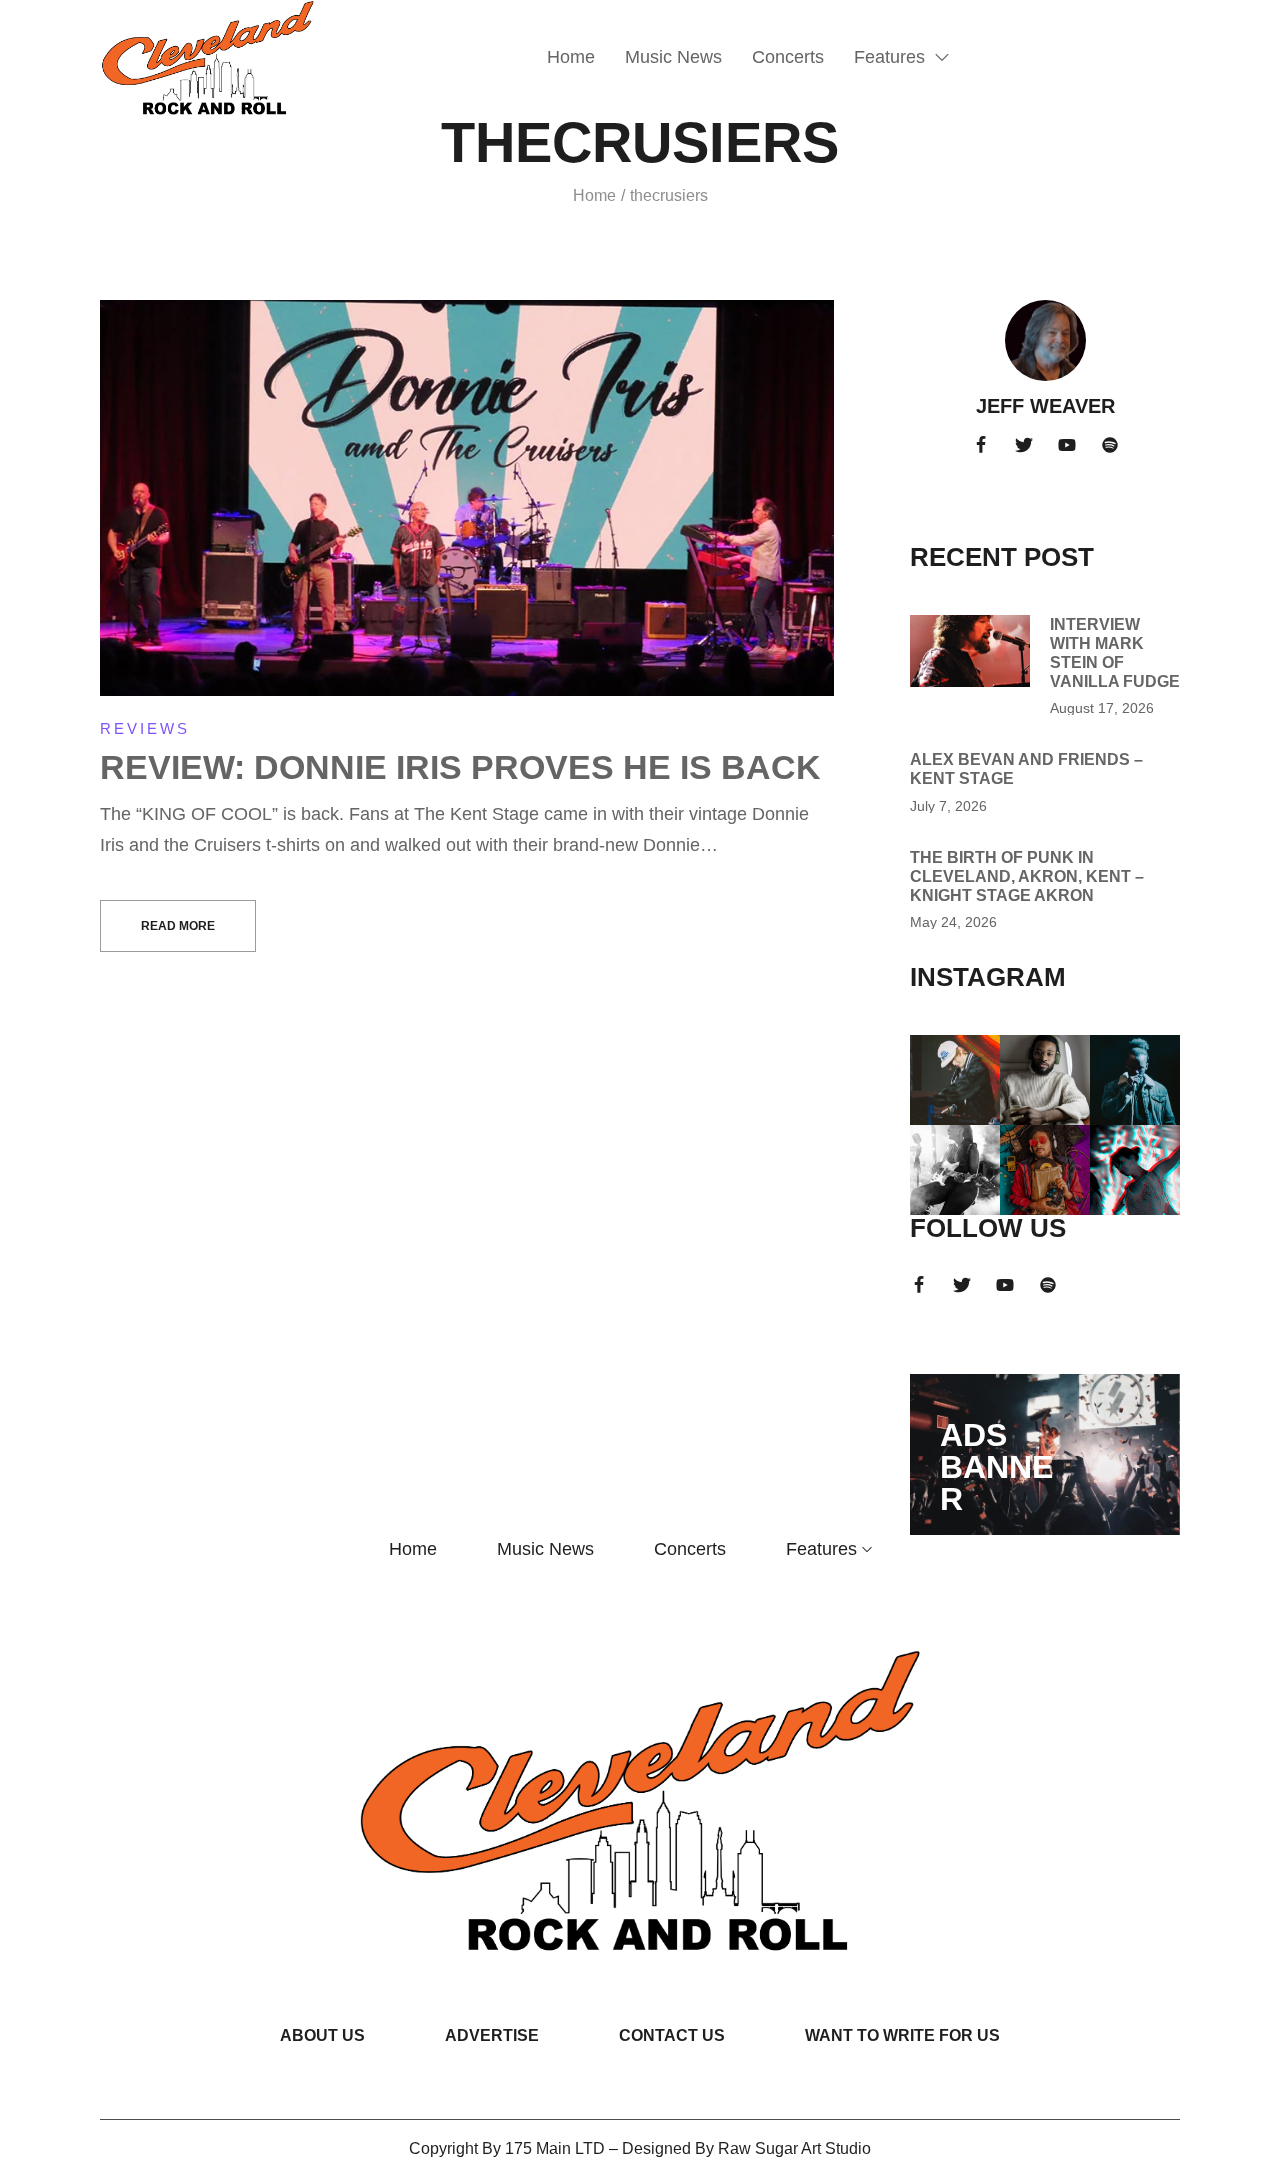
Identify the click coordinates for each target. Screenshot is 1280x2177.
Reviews (145, 728)
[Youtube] (1067, 445)
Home (594, 195)
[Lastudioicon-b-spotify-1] (1110, 445)
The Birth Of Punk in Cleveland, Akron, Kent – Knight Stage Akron (1027, 876)
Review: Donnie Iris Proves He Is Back (460, 767)
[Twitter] (1024, 445)
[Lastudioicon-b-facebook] (981, 445)
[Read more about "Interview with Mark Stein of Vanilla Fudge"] (970, 651)
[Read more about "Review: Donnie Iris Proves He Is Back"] (467, 498)
